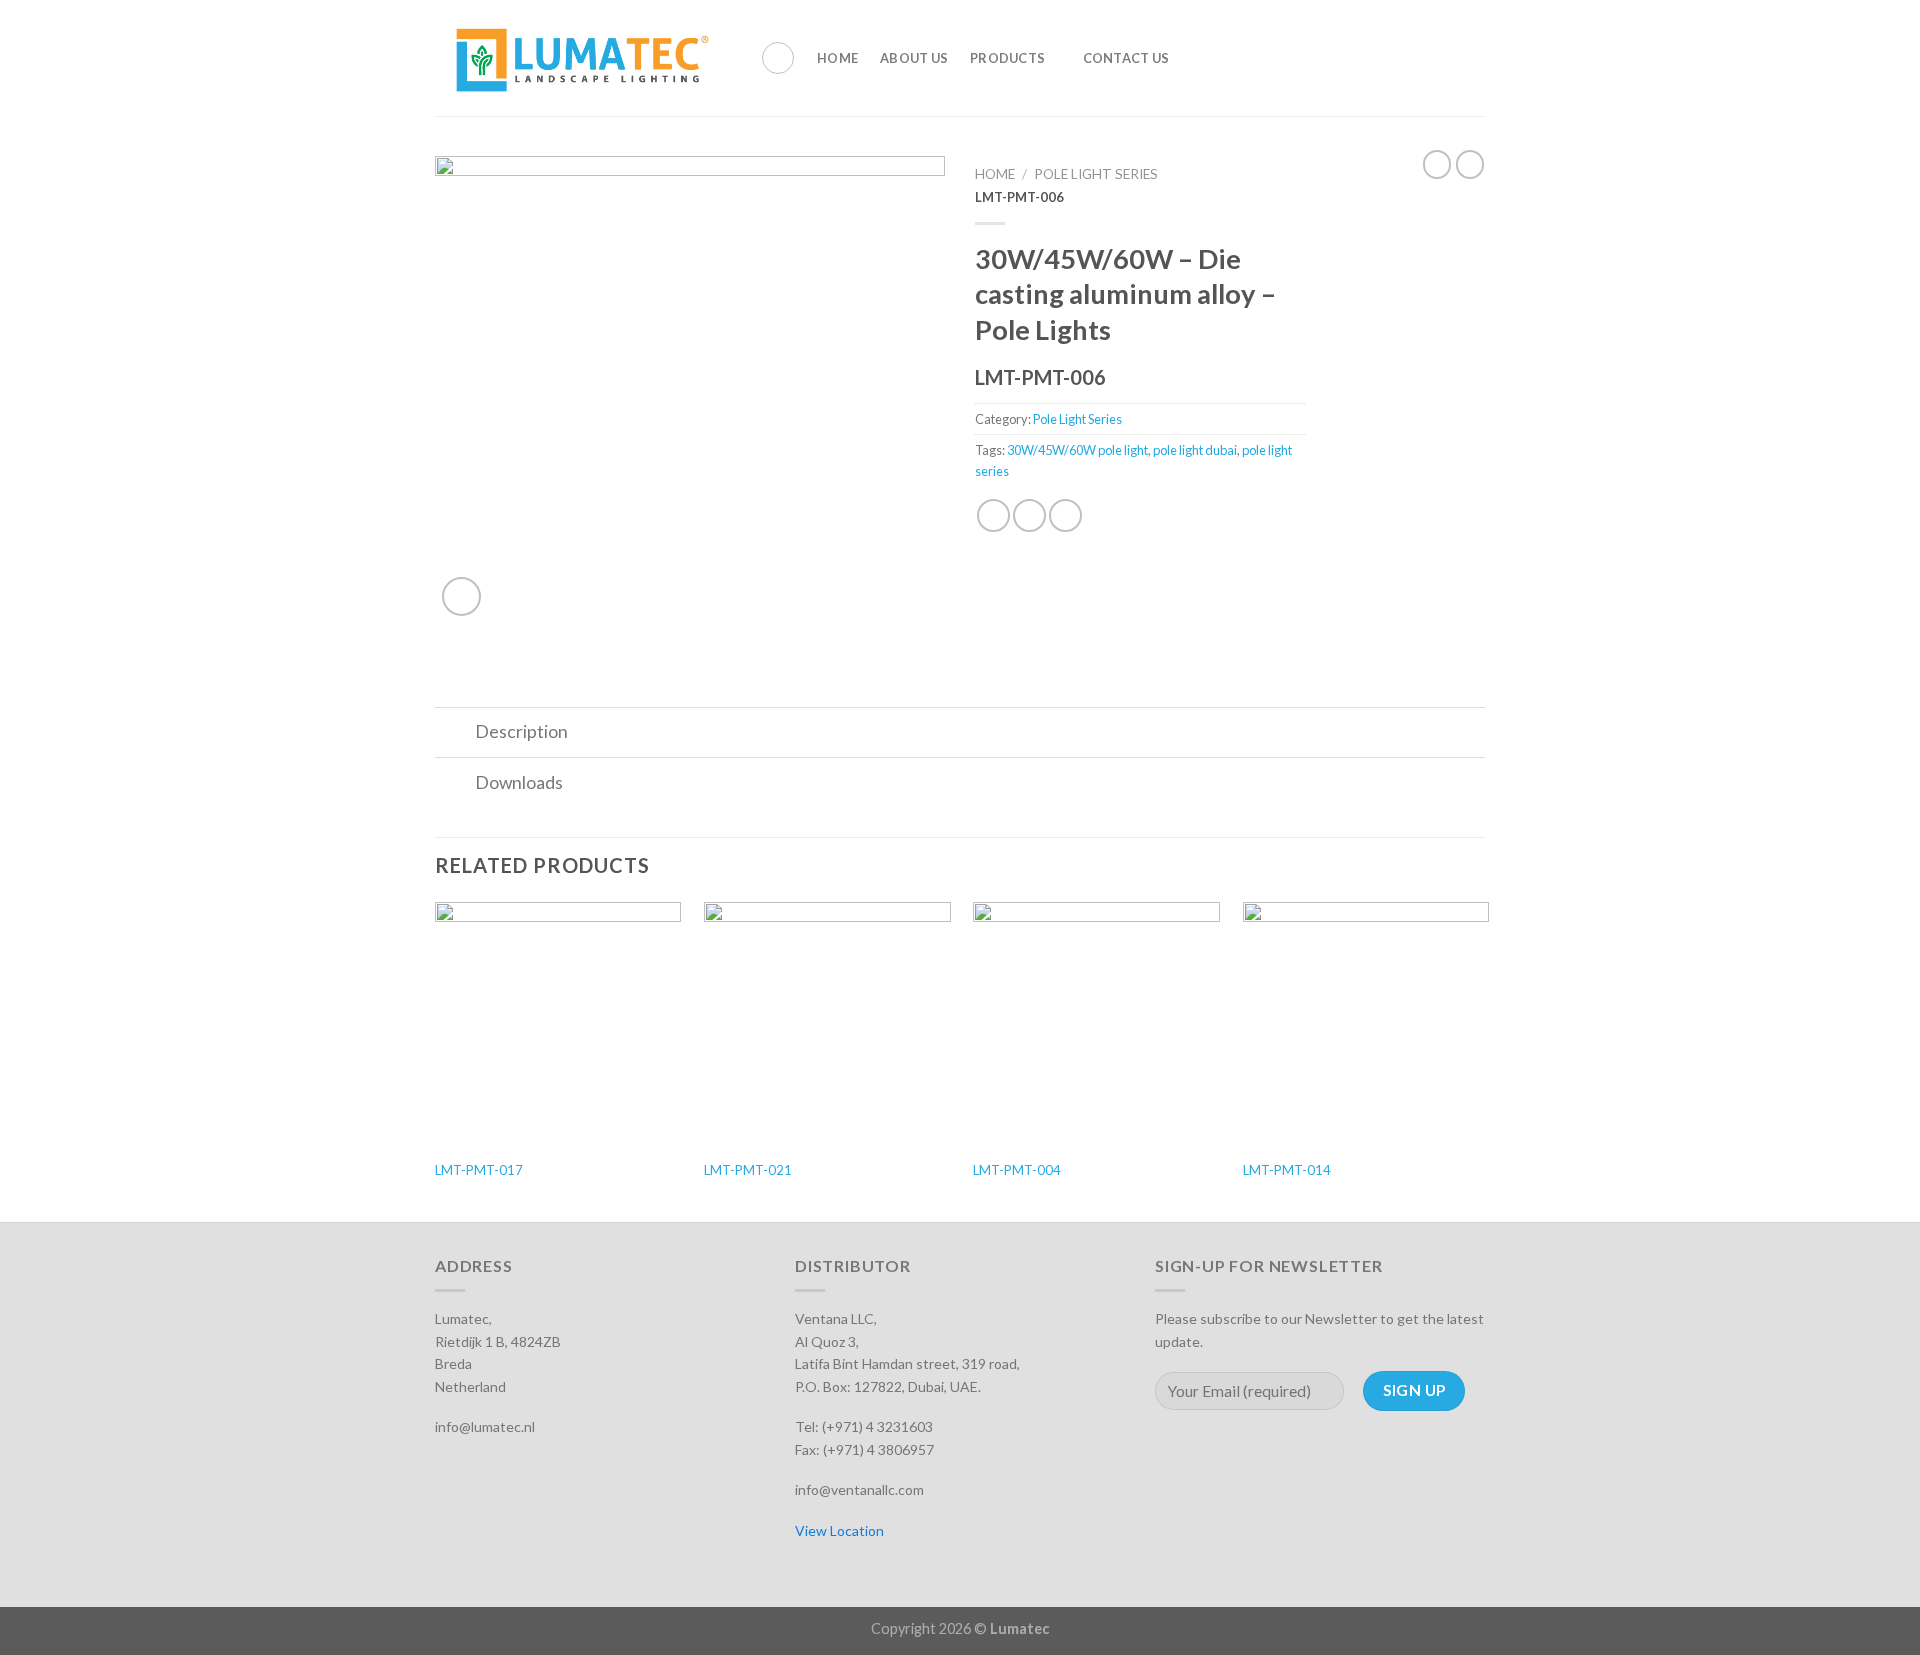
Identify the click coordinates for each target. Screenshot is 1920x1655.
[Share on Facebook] (993, 515)
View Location (839, 1530)
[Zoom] (461, 596)
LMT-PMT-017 (479, 1170)
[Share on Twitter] (1029, 515)
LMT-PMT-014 (1287, 1170)
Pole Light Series (1096, 174)
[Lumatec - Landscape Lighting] (582, 58)
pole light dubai (1195, 450)
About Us (914, 58)
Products (1007, 58)
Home (837, 58)
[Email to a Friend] (1065, 515)
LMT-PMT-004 (1017, 1170)
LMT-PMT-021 (748, 1170)
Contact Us (1126, 58)
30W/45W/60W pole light (1077, 450)
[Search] (778, 58)
